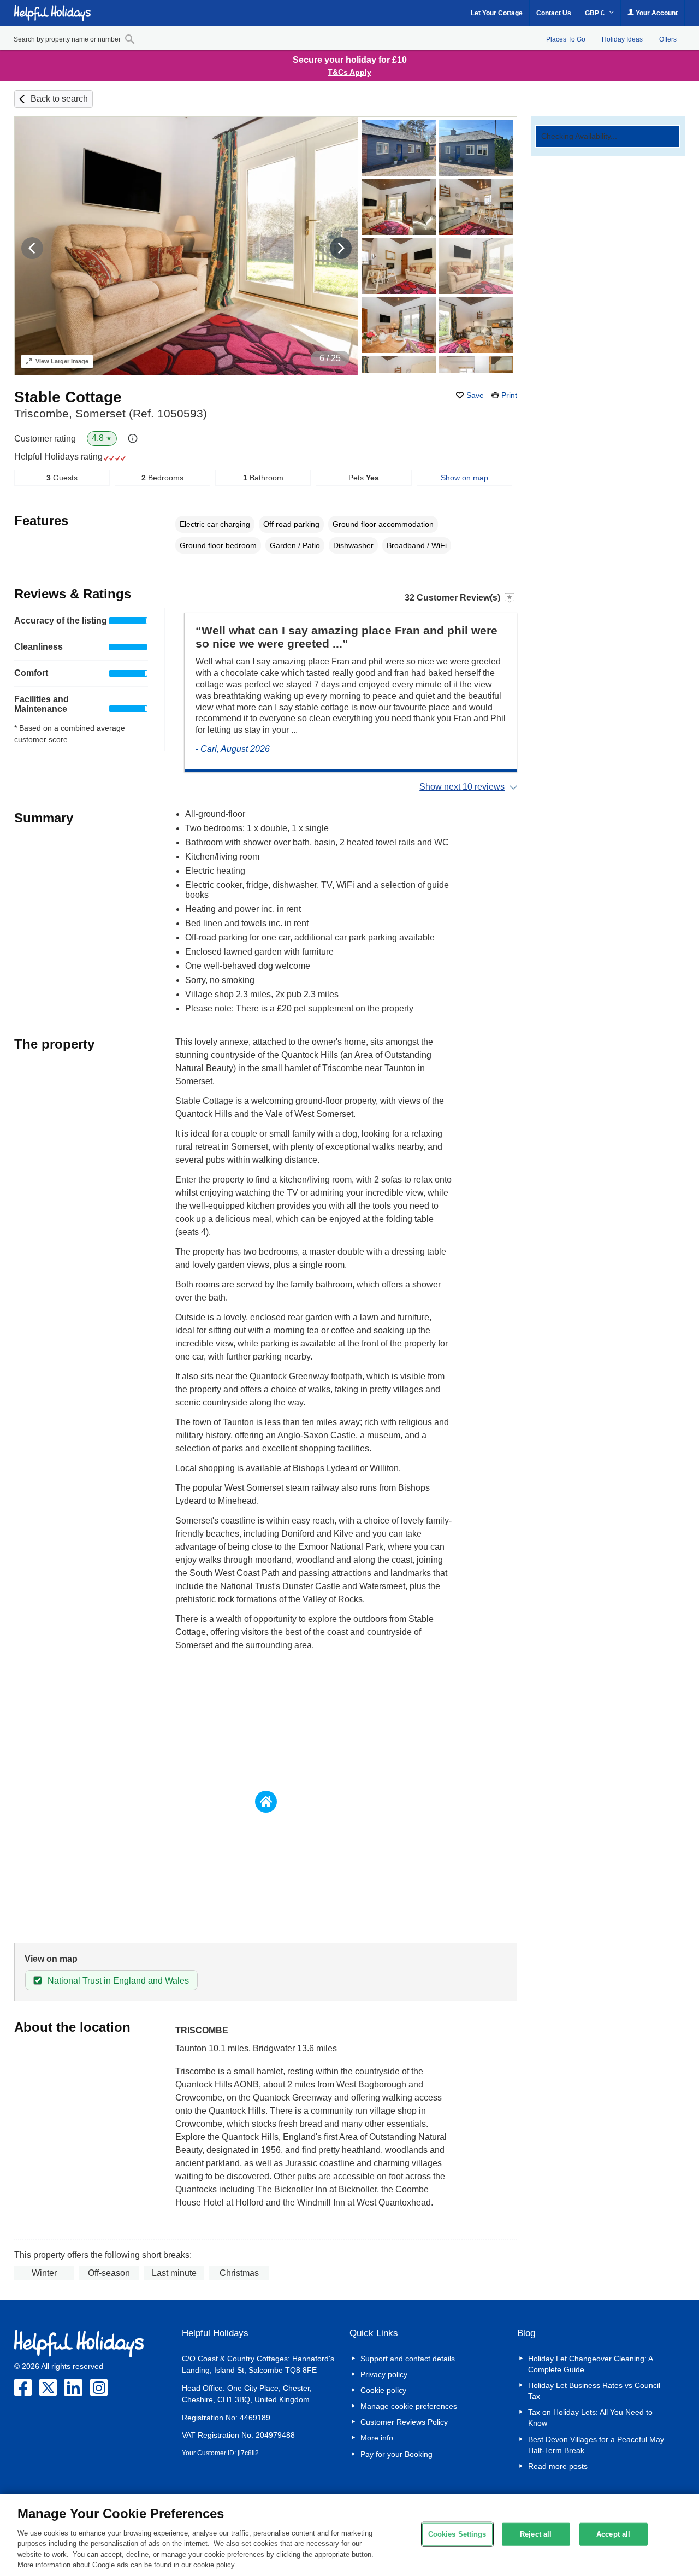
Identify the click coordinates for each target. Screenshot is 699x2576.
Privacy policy (384, 2374)
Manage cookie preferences (409, 2406)
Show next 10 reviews (462, 787)
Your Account (656, 13)
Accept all (613, 2534)
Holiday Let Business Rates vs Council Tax (594, 2391)
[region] (349, 2535)
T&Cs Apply (349, 72)
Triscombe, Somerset (111, 413)
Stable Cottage (68, 397)
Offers (668, 39)
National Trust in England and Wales (118, 1981)
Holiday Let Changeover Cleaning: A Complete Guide (590, 2364)
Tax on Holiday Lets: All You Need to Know (590, 2418)
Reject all (536, 2534)
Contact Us (554, 13)
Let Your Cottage (497, 13)
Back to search (59, 99)
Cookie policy (383, 2390)
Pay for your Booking (396, 2454)
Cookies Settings (457, 2534)
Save (475, 395)
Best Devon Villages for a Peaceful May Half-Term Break (596, 2445)
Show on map (464, 478)
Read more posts (558, 2466)
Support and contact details (408, 2359)
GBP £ (596, 13)
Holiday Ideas (622, 39)
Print (509, 395)
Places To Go (566, 39)
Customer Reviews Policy (404, 2422)
